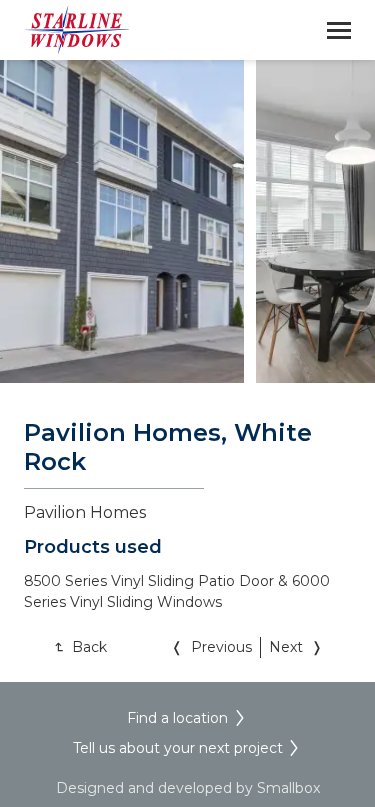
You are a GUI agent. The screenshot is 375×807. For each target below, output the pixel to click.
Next (286, 647)
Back (89, 647)
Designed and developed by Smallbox (188, 788)
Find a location (177, 718)
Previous (221, 647)
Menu (339, 30)
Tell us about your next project (178, 748)
